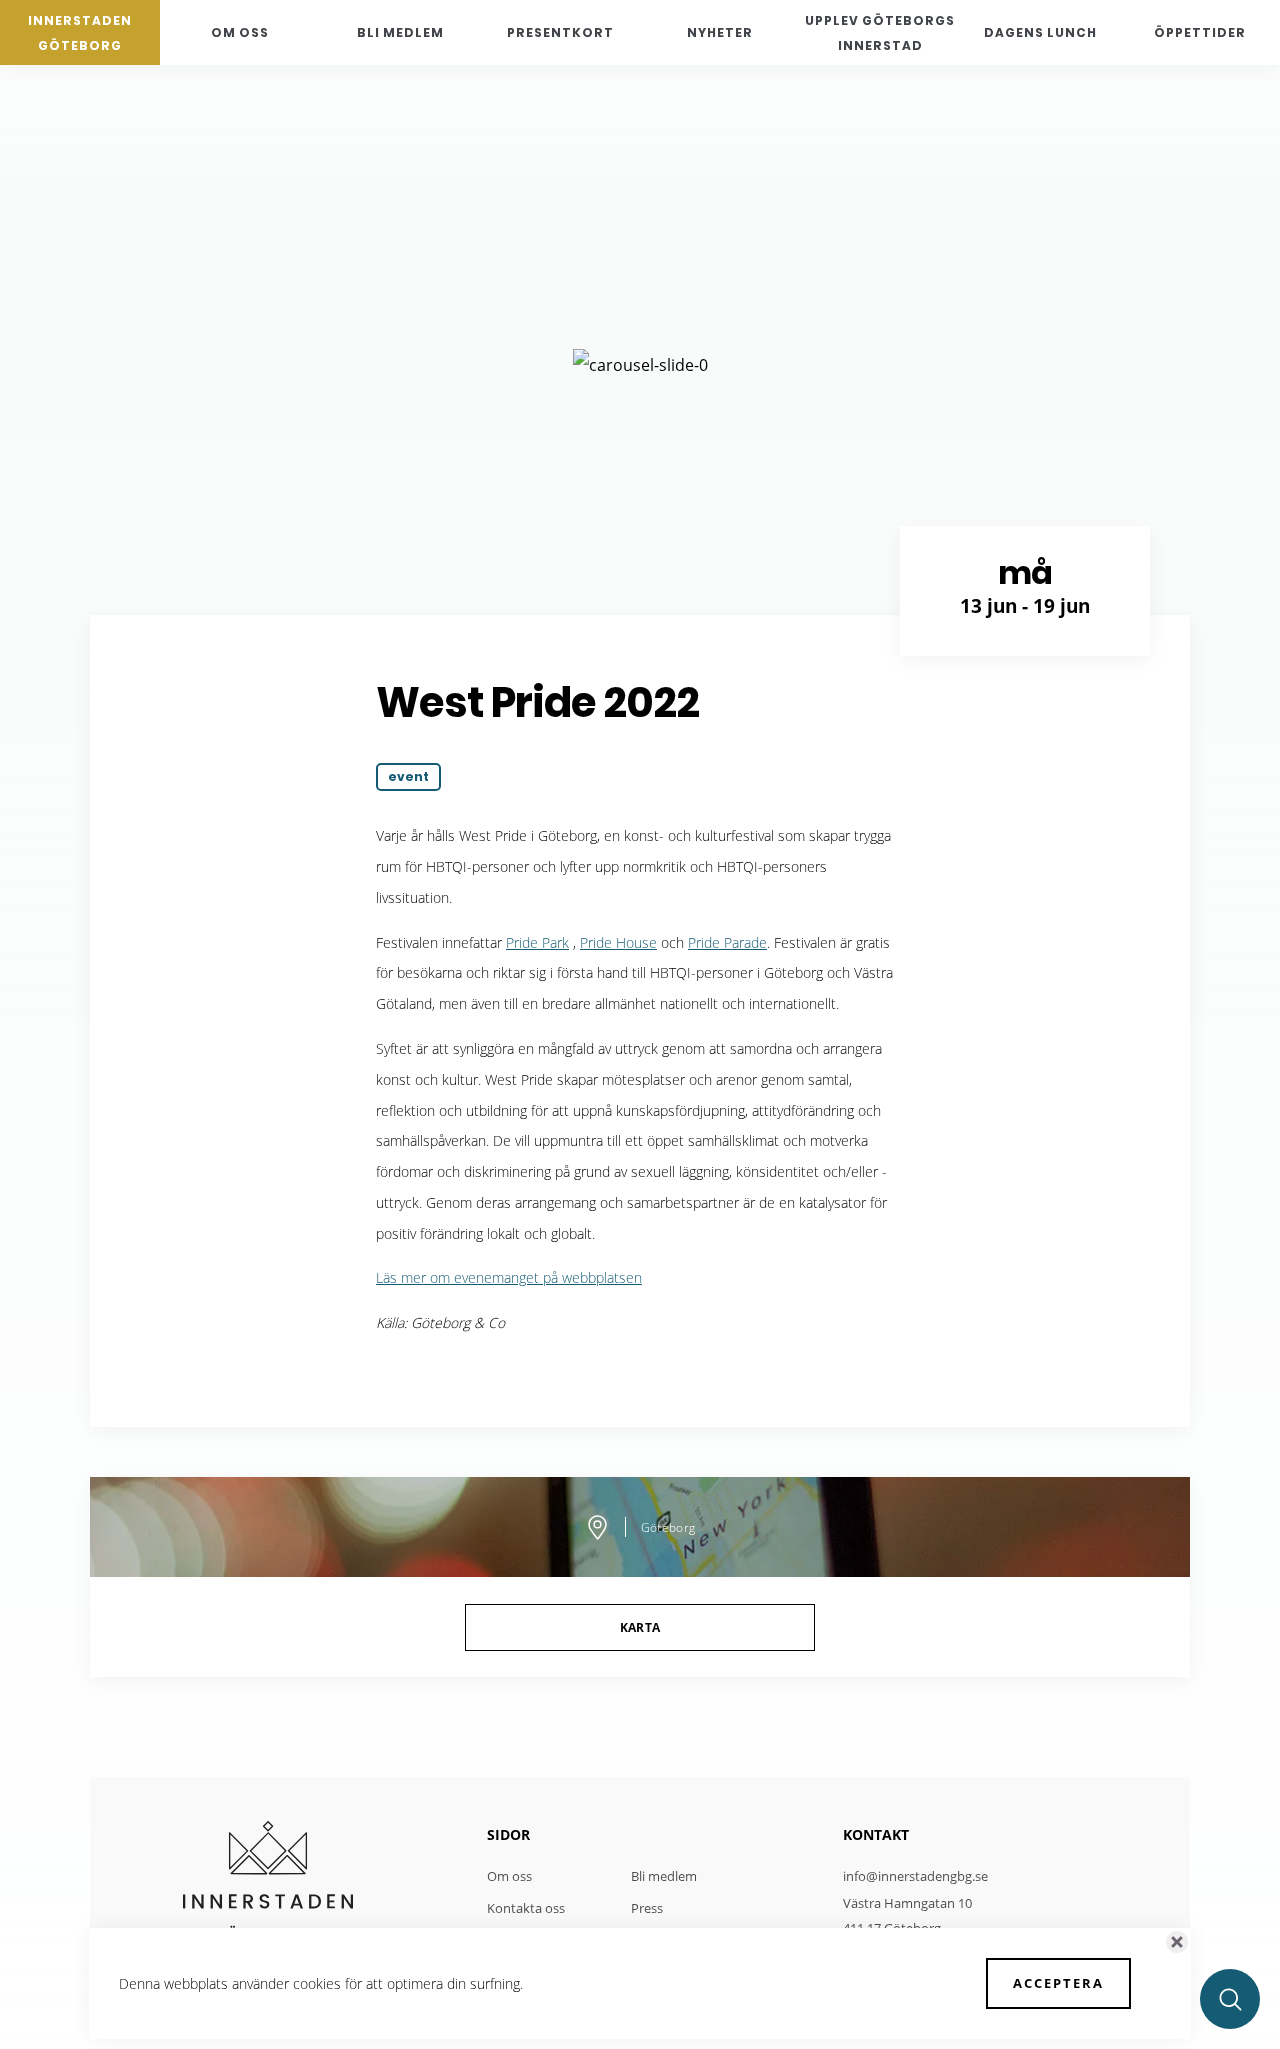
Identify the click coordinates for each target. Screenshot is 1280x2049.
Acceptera (1058, 1983)
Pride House (618, 942)
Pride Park (537, 942)
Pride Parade (727, 942)
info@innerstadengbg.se (915, 1876)
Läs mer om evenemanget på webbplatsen (509, 1277)
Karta (640, 1627)
